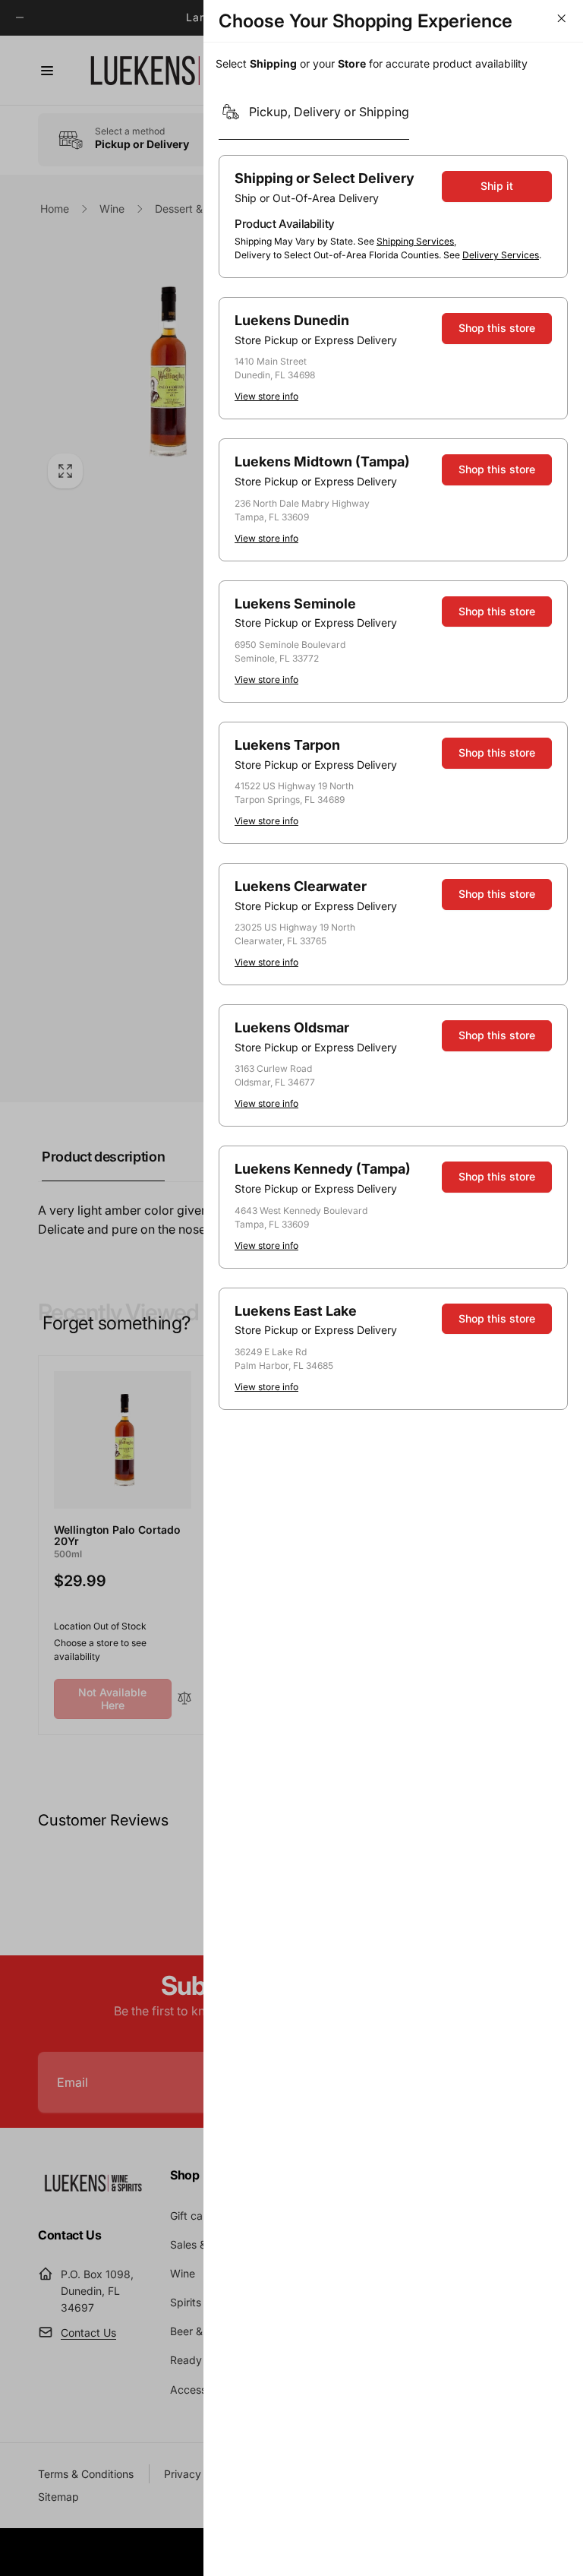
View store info (266, 396)
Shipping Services (415, 241)
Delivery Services (501, 255)
